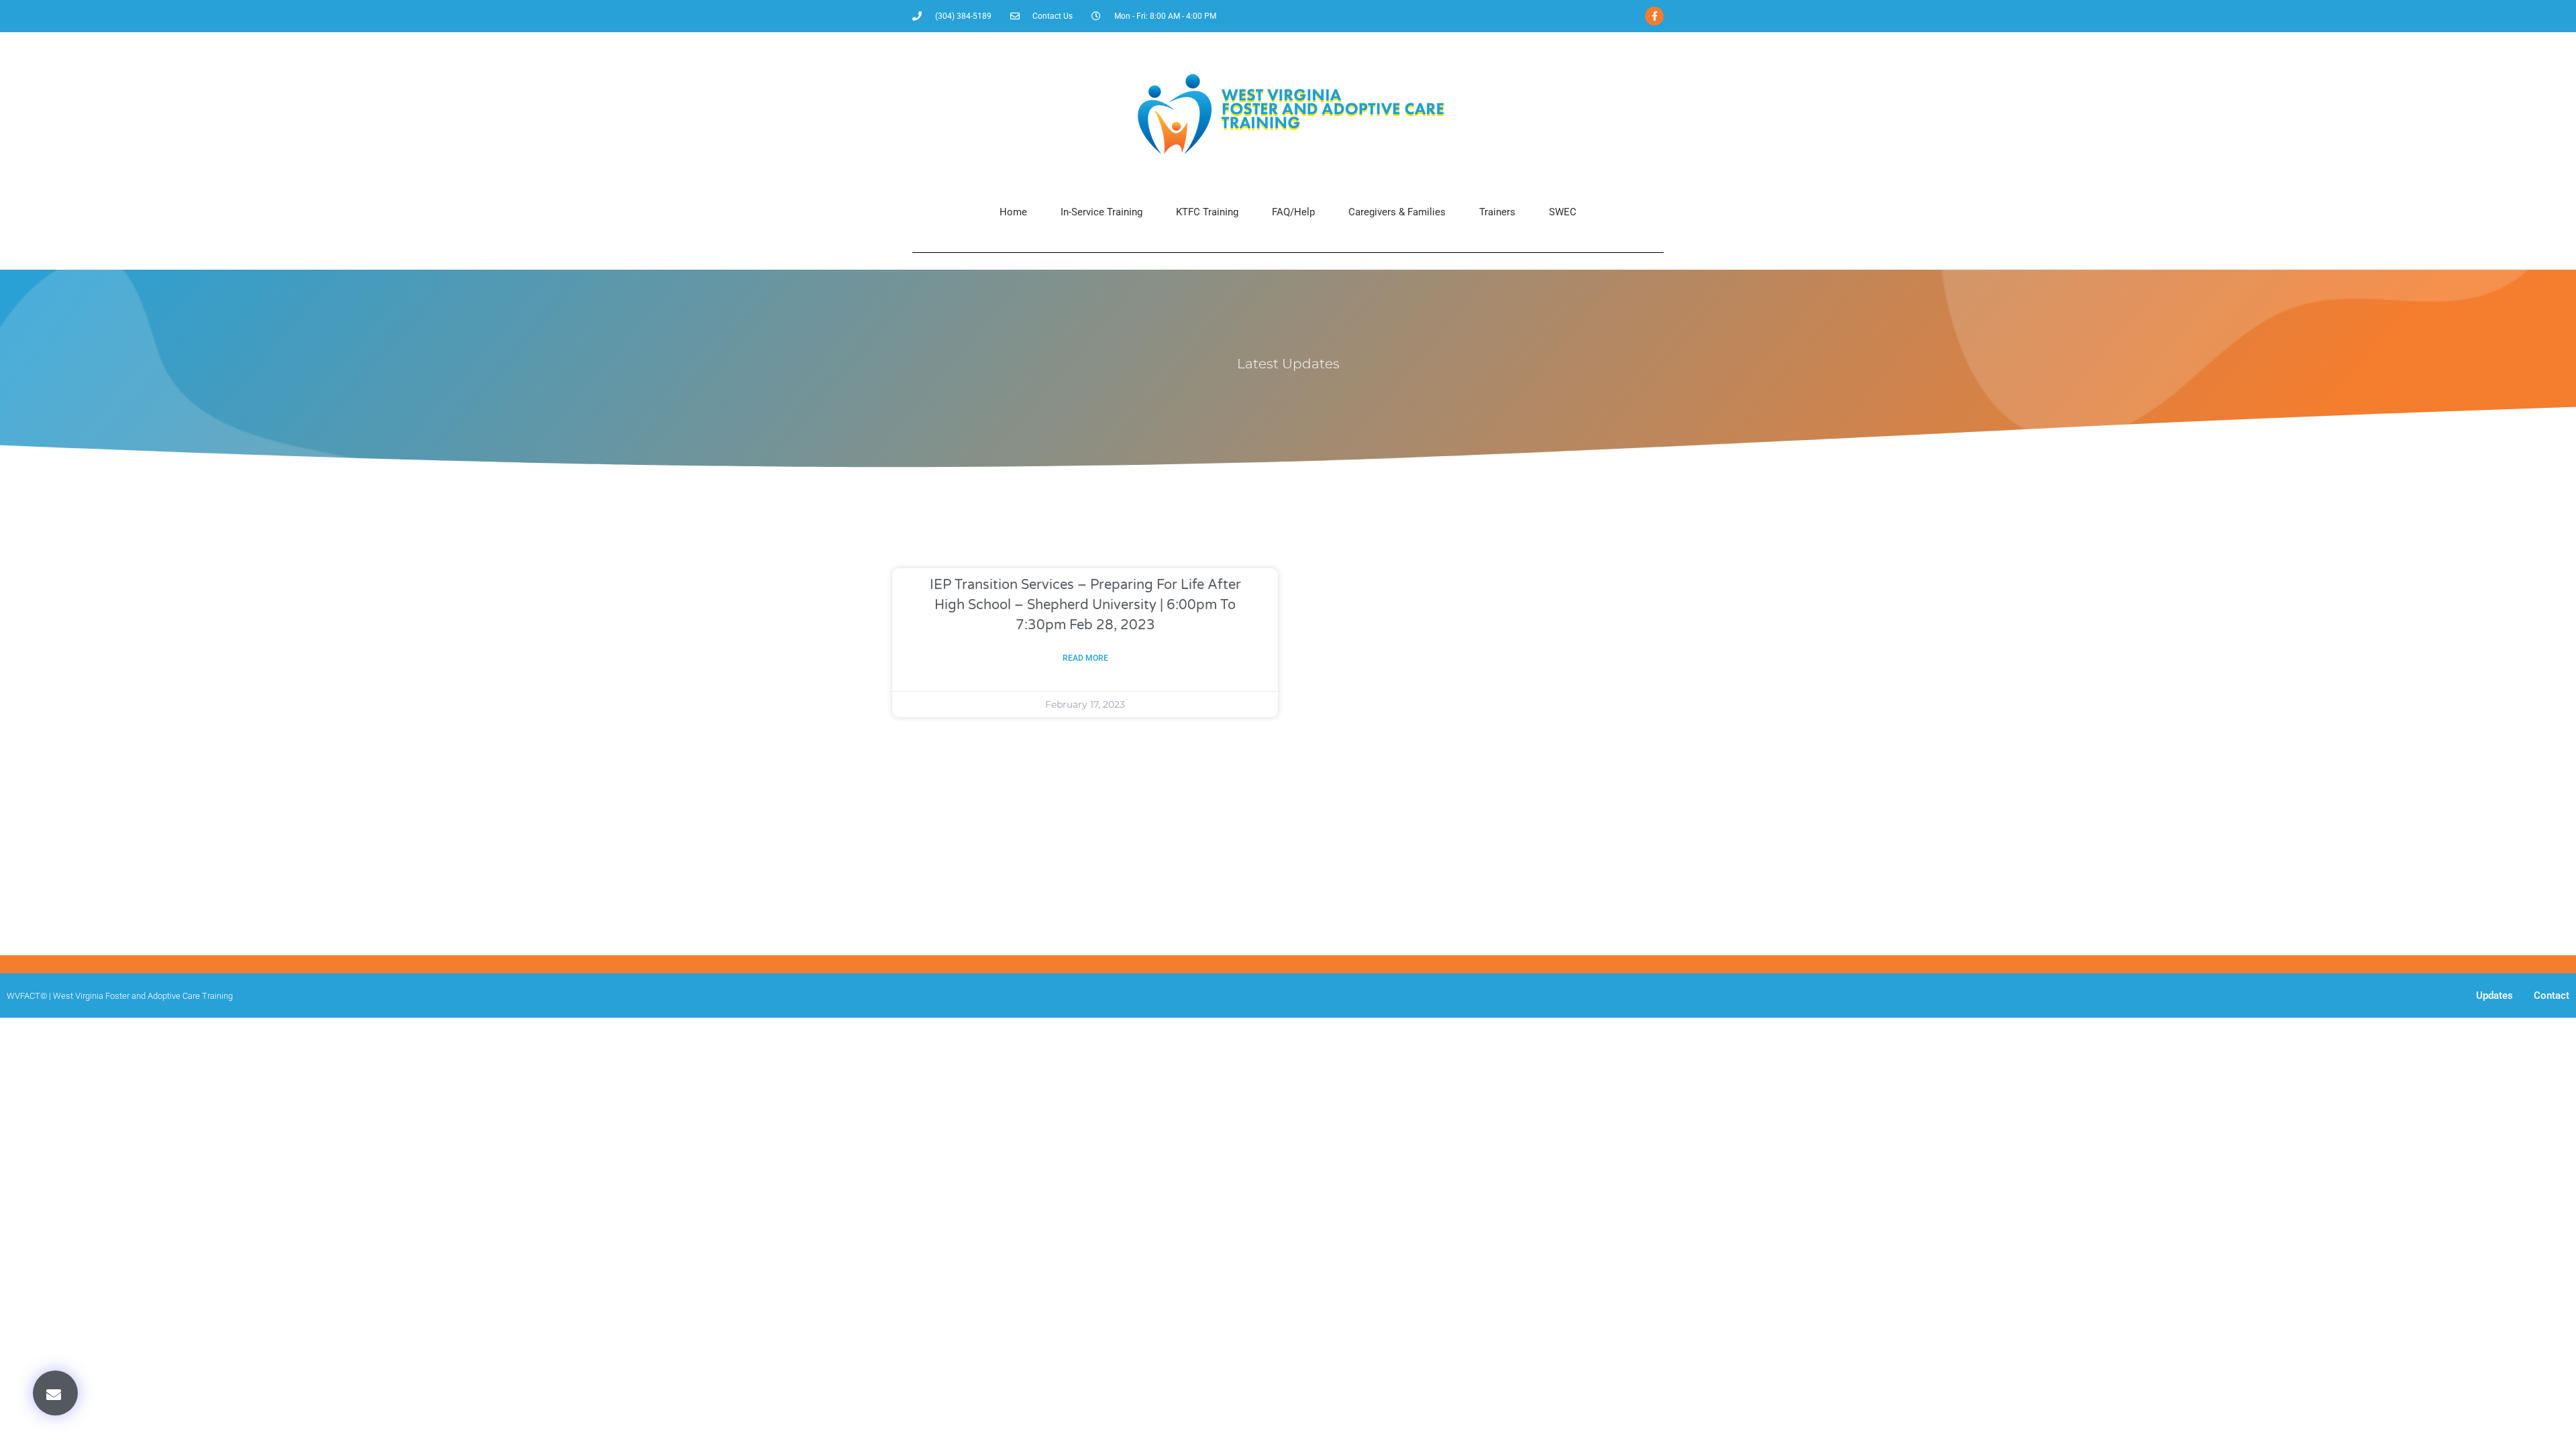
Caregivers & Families (1397, 212)
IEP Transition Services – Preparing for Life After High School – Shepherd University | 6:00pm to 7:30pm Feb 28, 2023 (1085, 605)
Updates (2494, 996)
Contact (2552, 996)
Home (1013, 212)
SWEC (1563, 212)
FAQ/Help (1293, 212)
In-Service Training (1102, 212)
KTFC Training (1207, 212)
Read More (1085, 658)
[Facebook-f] (1654, 16)
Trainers (1497, 212)
